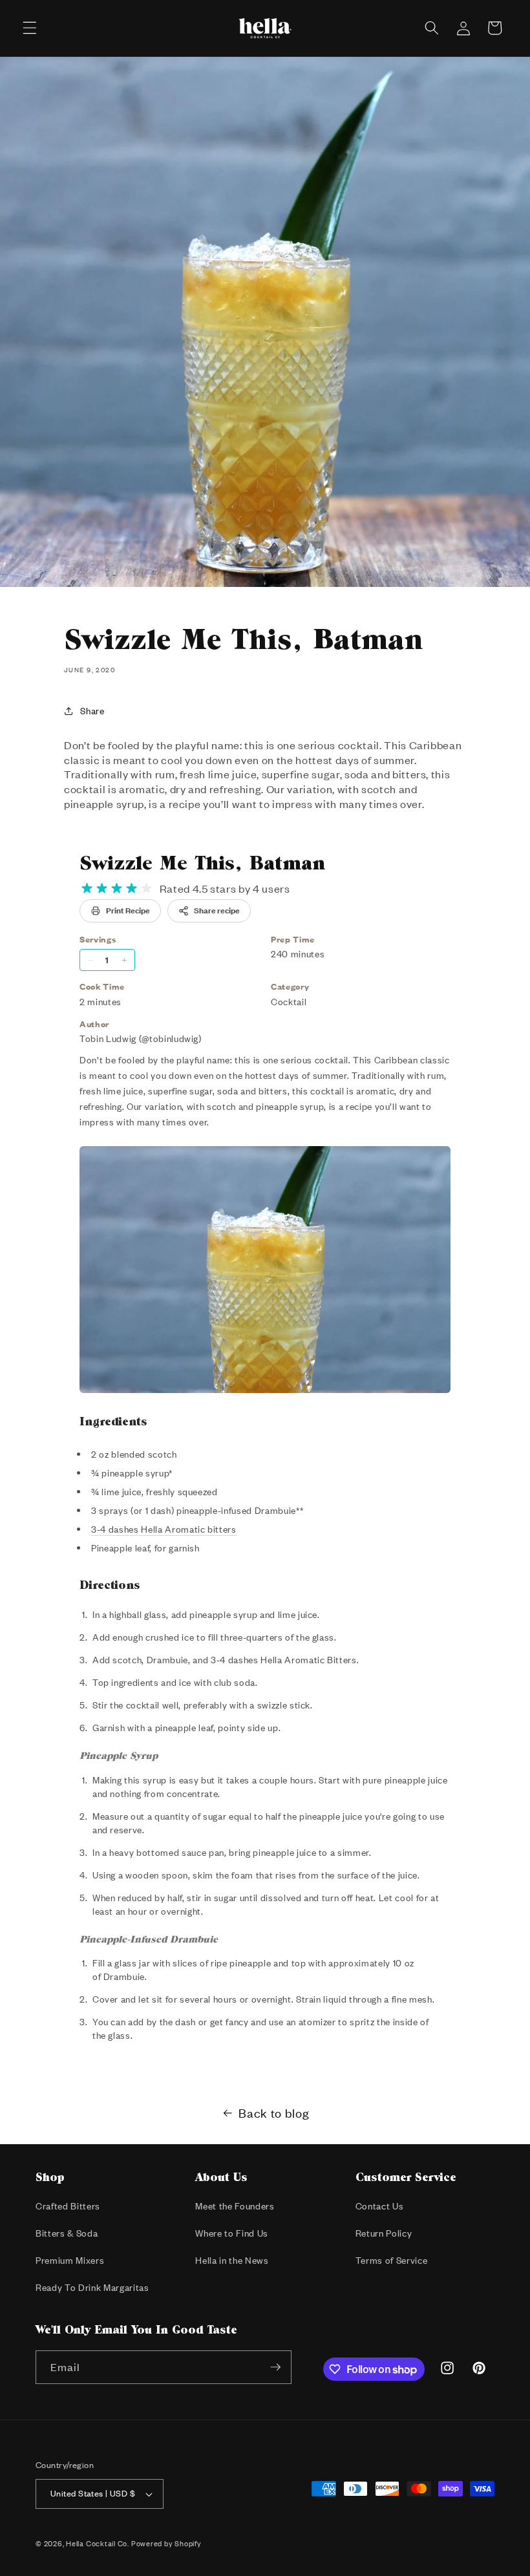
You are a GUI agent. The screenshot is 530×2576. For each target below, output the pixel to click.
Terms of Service (392, 2260)
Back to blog (274, 2113)
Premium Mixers (70, 2260)
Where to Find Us (232, 2233)
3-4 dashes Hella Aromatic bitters (164, 1529)
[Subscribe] (275, 2367)
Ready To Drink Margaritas (92, 2287)
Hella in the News (232, 2260)
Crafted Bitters (68, 2206)
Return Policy (384, 2233)
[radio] (87, 889)
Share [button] (92, 711)
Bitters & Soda (67, 2233)
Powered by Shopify (166, 2544)
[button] (30, 28)
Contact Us (380, 2206)
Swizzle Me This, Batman (202, 862)
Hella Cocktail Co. (98, 2544)
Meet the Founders (235, 2206)
